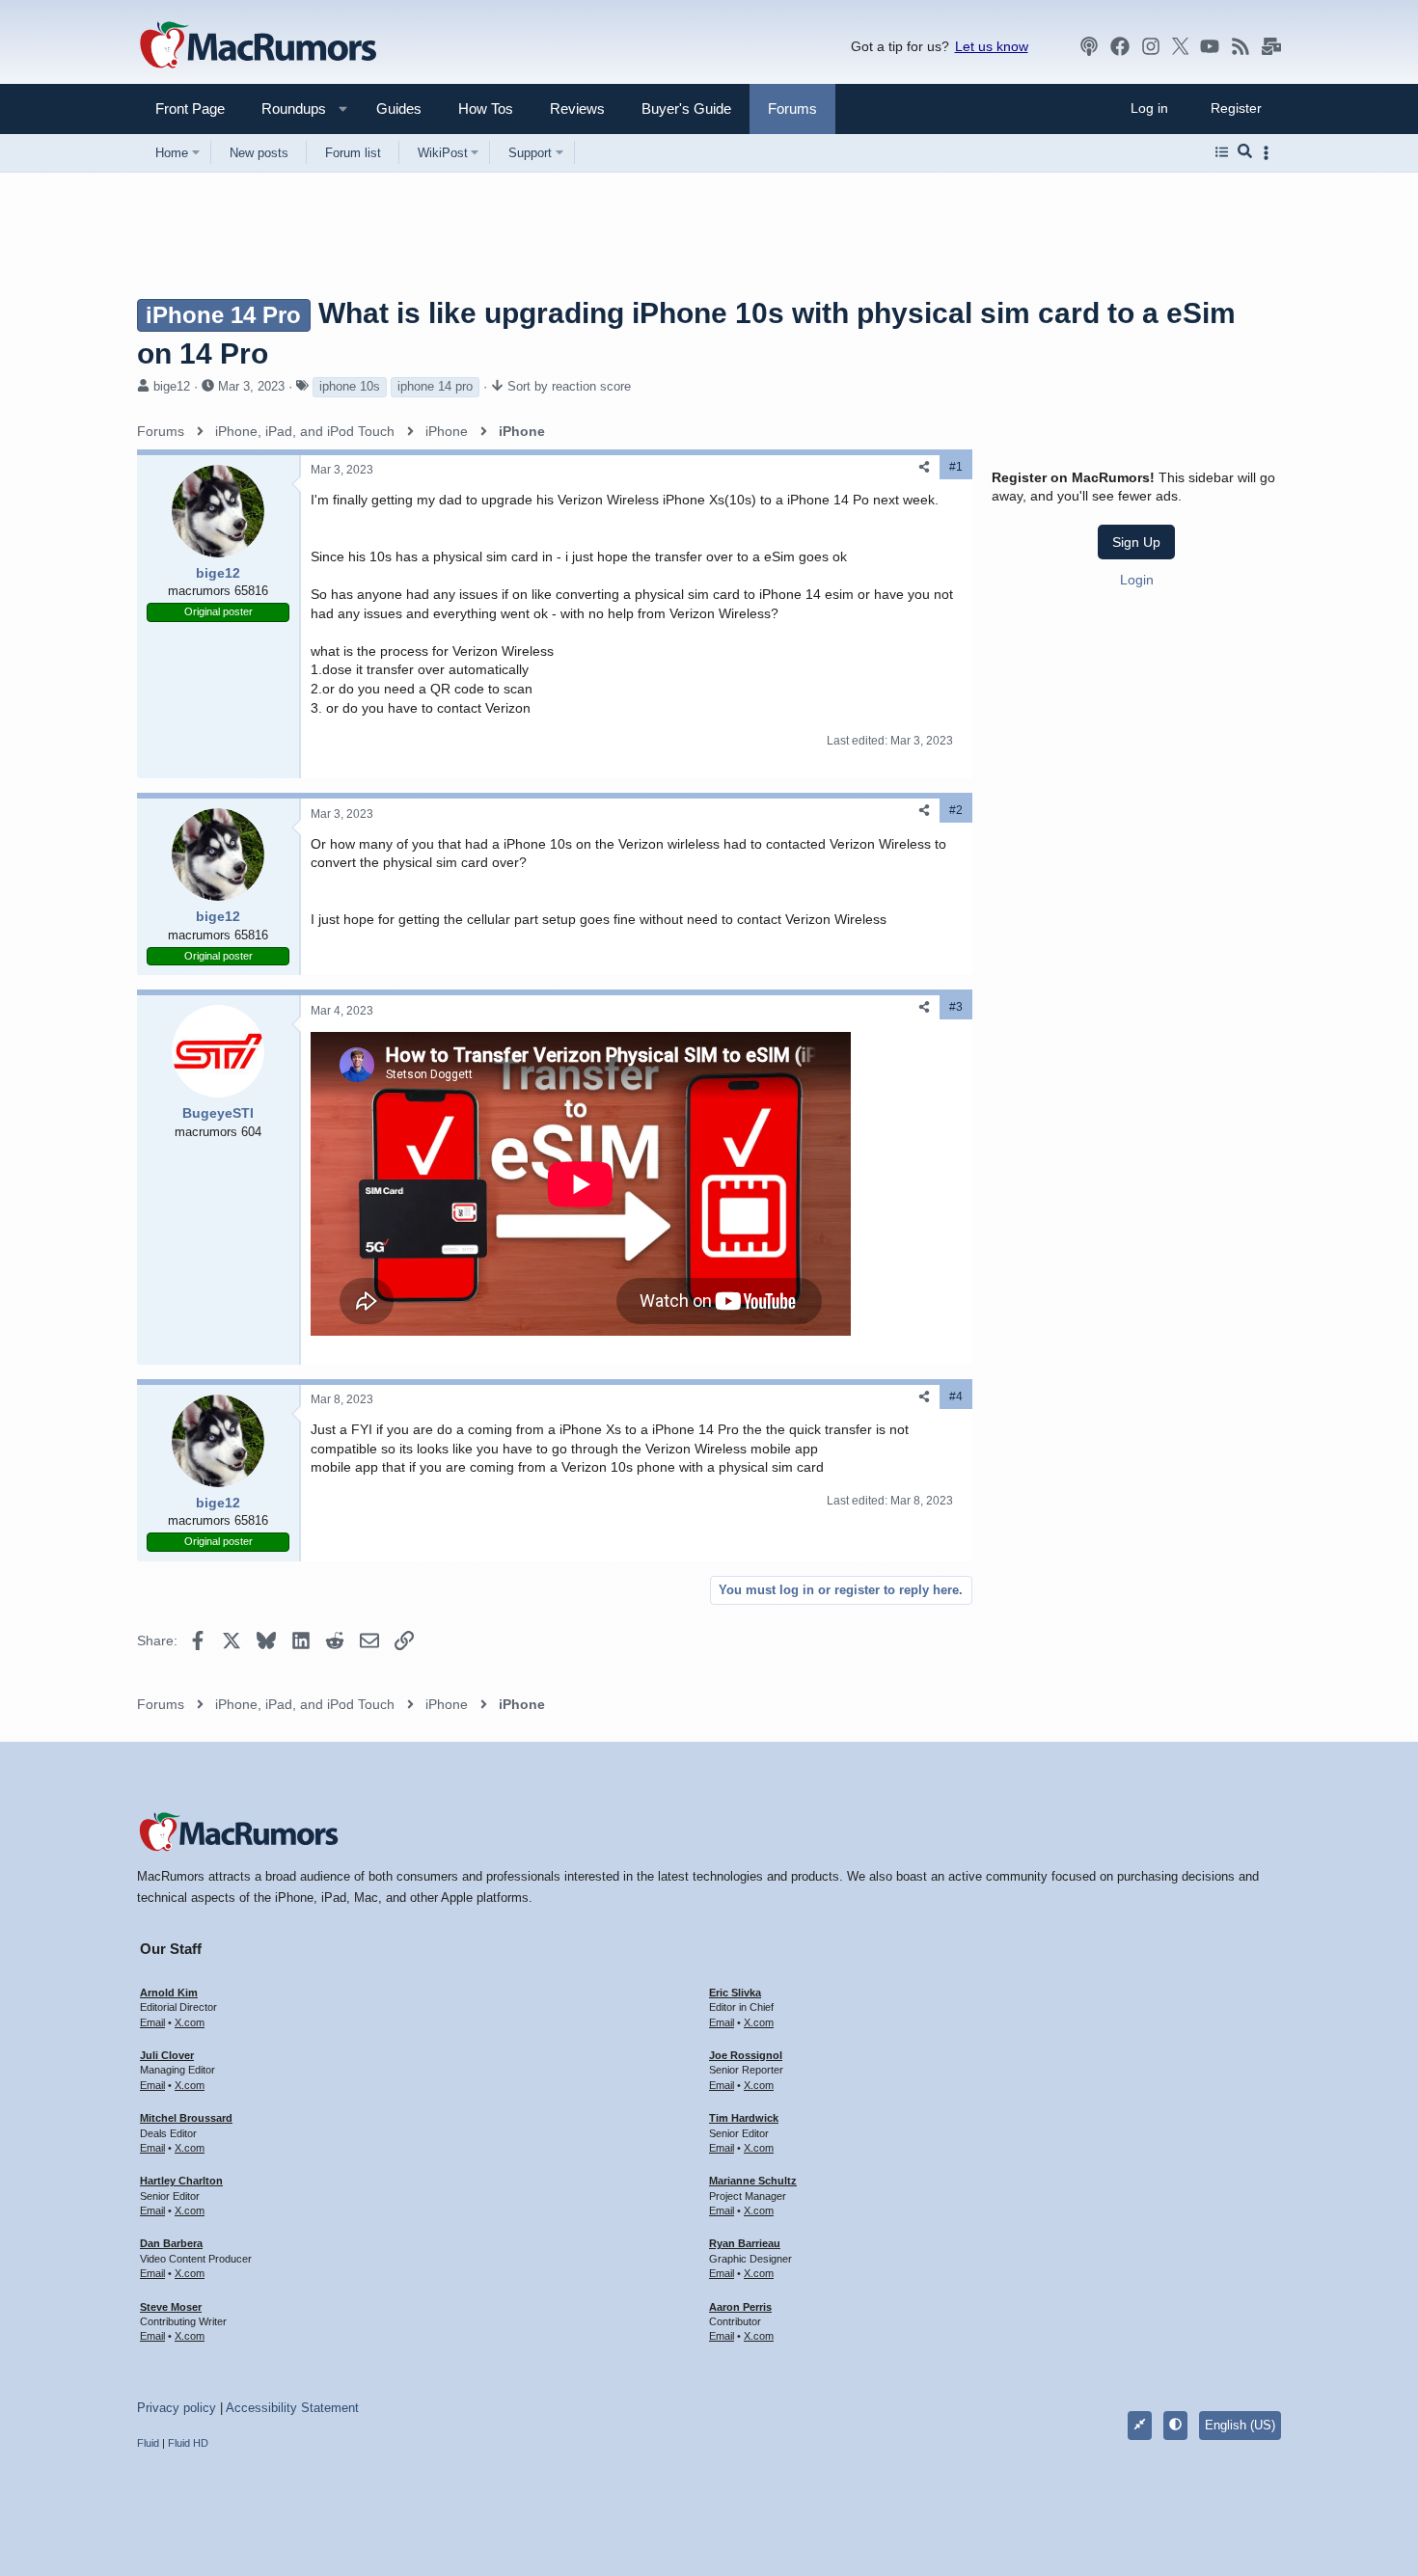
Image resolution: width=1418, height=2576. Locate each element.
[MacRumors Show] (1089, 46)
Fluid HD (188, 2443)
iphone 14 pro (435, 386)
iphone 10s (350, 386)
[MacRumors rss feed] (1241, 46)
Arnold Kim (169, 1993)
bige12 (172, 386)
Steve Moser (171, 2307)
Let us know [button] (992, 46)
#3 (956, 1007)
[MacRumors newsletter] (1271, 46)
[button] (286, 108)
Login (1137, 580)
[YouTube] (1210, 46)
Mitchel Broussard (186, 2118)
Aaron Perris (740, 2307)
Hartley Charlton (181, 2181)
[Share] (924, 467)
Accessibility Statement (292, 2408)
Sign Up (1136, 542)
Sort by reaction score (569, 386)
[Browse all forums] (1222, 152)
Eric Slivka (735, 1993)
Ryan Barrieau (745, 2243)
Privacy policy (177, 2408)
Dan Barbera (171, 2243)
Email (152, 2022)
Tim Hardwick (744, 2118)
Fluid (148, 2443)
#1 (956, 467)
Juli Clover (167, 2055)
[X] (1181, 46)
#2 (956, 810)
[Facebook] (1120, 46)
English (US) (1240, 2425)
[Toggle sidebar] (1269, 153)
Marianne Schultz (753, 2181)
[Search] (1245, 152)
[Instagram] (1151, 46)
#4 (956, 1396)
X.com (190, 2022)
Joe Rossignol (746, 2055)
